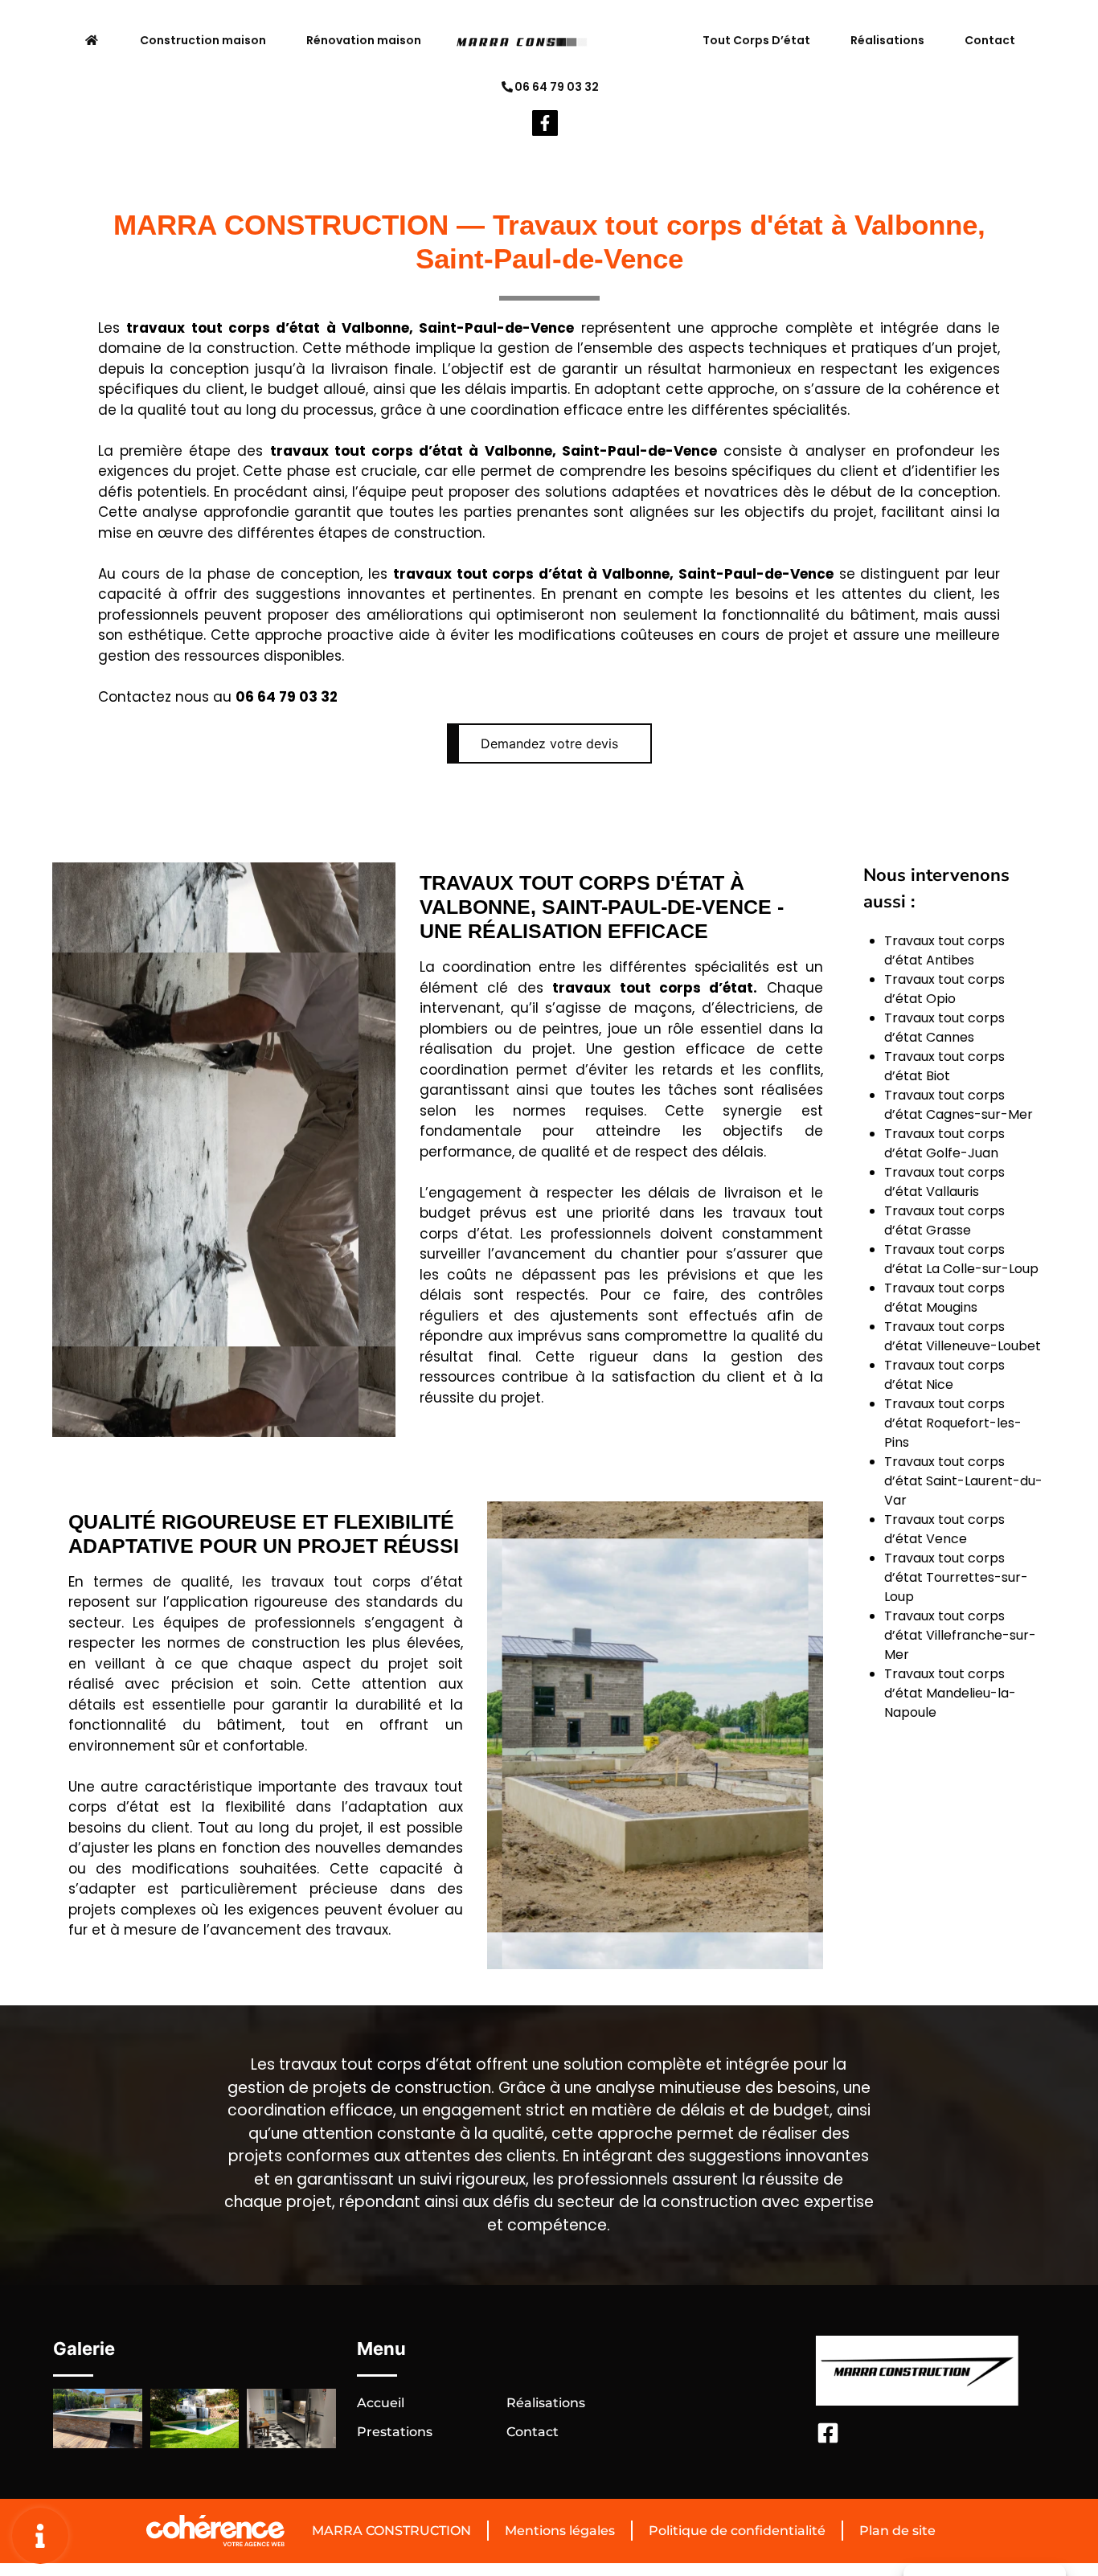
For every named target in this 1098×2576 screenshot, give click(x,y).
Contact (990, 40)
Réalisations (887, 40)
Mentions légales (560, 2531)
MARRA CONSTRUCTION (391, 2531)
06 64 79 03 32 (557, 87)
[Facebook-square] (828, 2433)
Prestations (395, 2432)
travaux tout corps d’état (223, 328)
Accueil (381, 2403)
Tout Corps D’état (756, 40)
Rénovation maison (364, 40)
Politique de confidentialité (737, 2531)
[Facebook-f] (545, 123)
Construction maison (203, 40)
